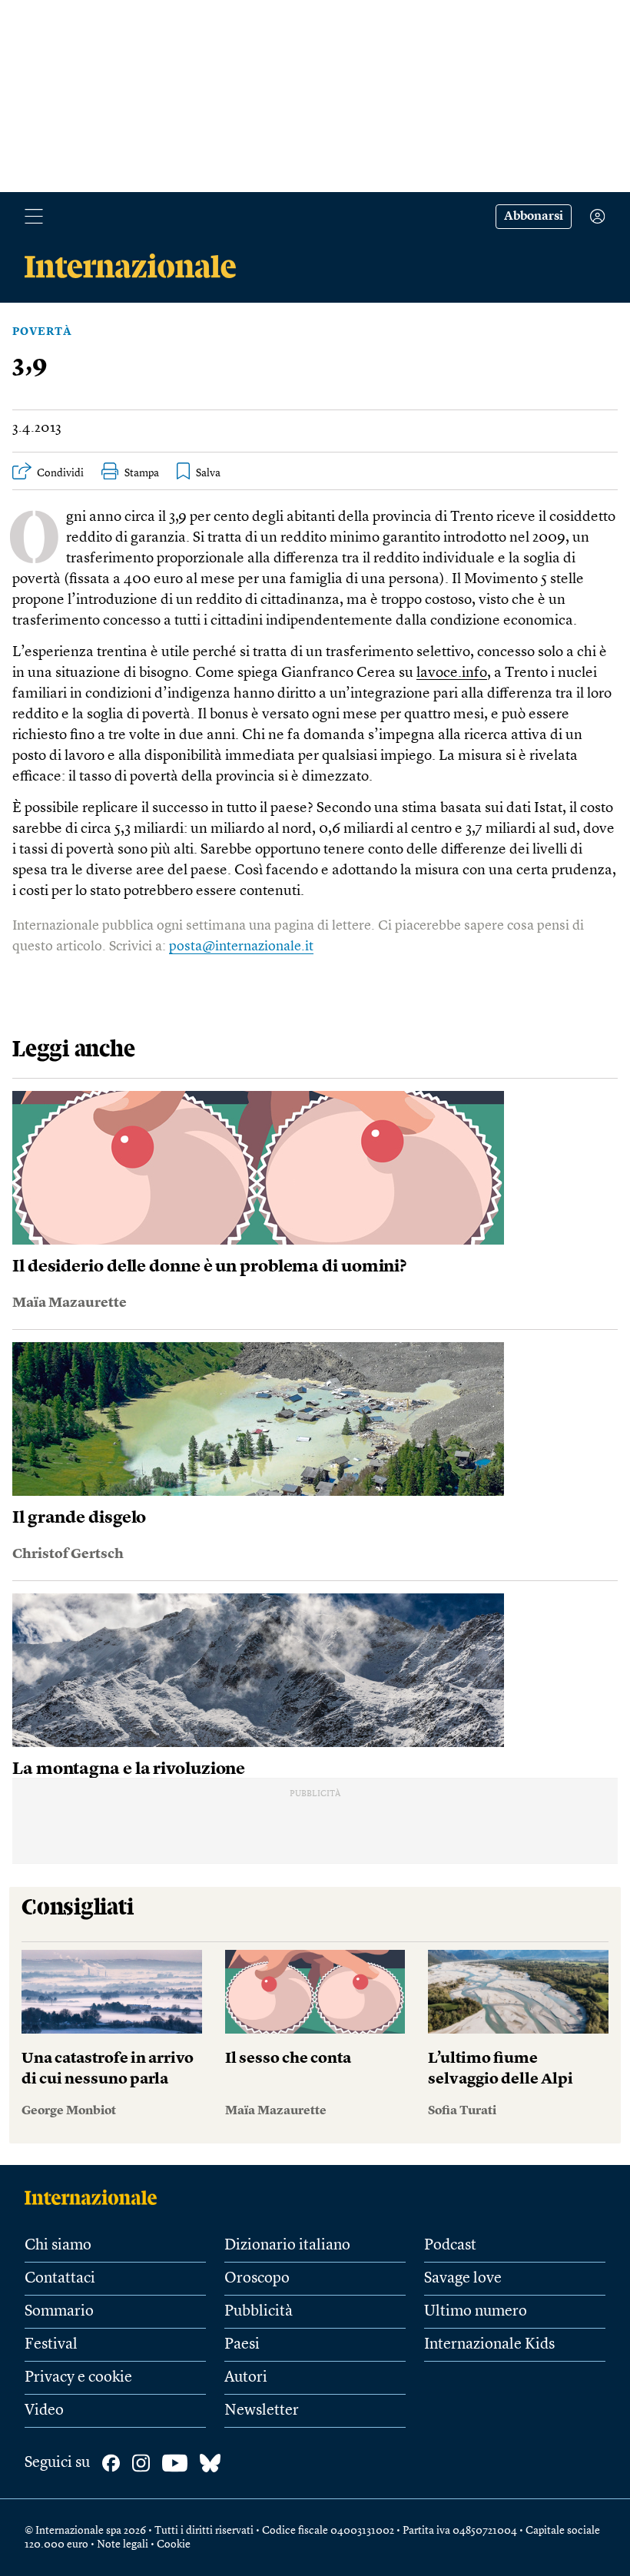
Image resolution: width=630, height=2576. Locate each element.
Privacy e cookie (78, 2378)
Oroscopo (257, 2279)
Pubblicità (259, 2312)
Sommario (59, 2312)
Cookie (174, 2545)
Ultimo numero (476, 2312)
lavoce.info (452, 673)
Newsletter (262, 2411)
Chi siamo (58, 2246)
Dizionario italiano (287, 2246)
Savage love (463, 2279)
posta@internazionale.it (241, 947)
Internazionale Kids (489, 2345)
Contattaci (60, 2279)
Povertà (42, 332)
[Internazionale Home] (96, 2197)
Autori (246, 2378)
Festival (51, 2345)
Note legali (123, 2545)
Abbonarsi (534, 217)
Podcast (450, 2246)
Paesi (242, 2345)
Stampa (142, 473)
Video (44, 2411)
